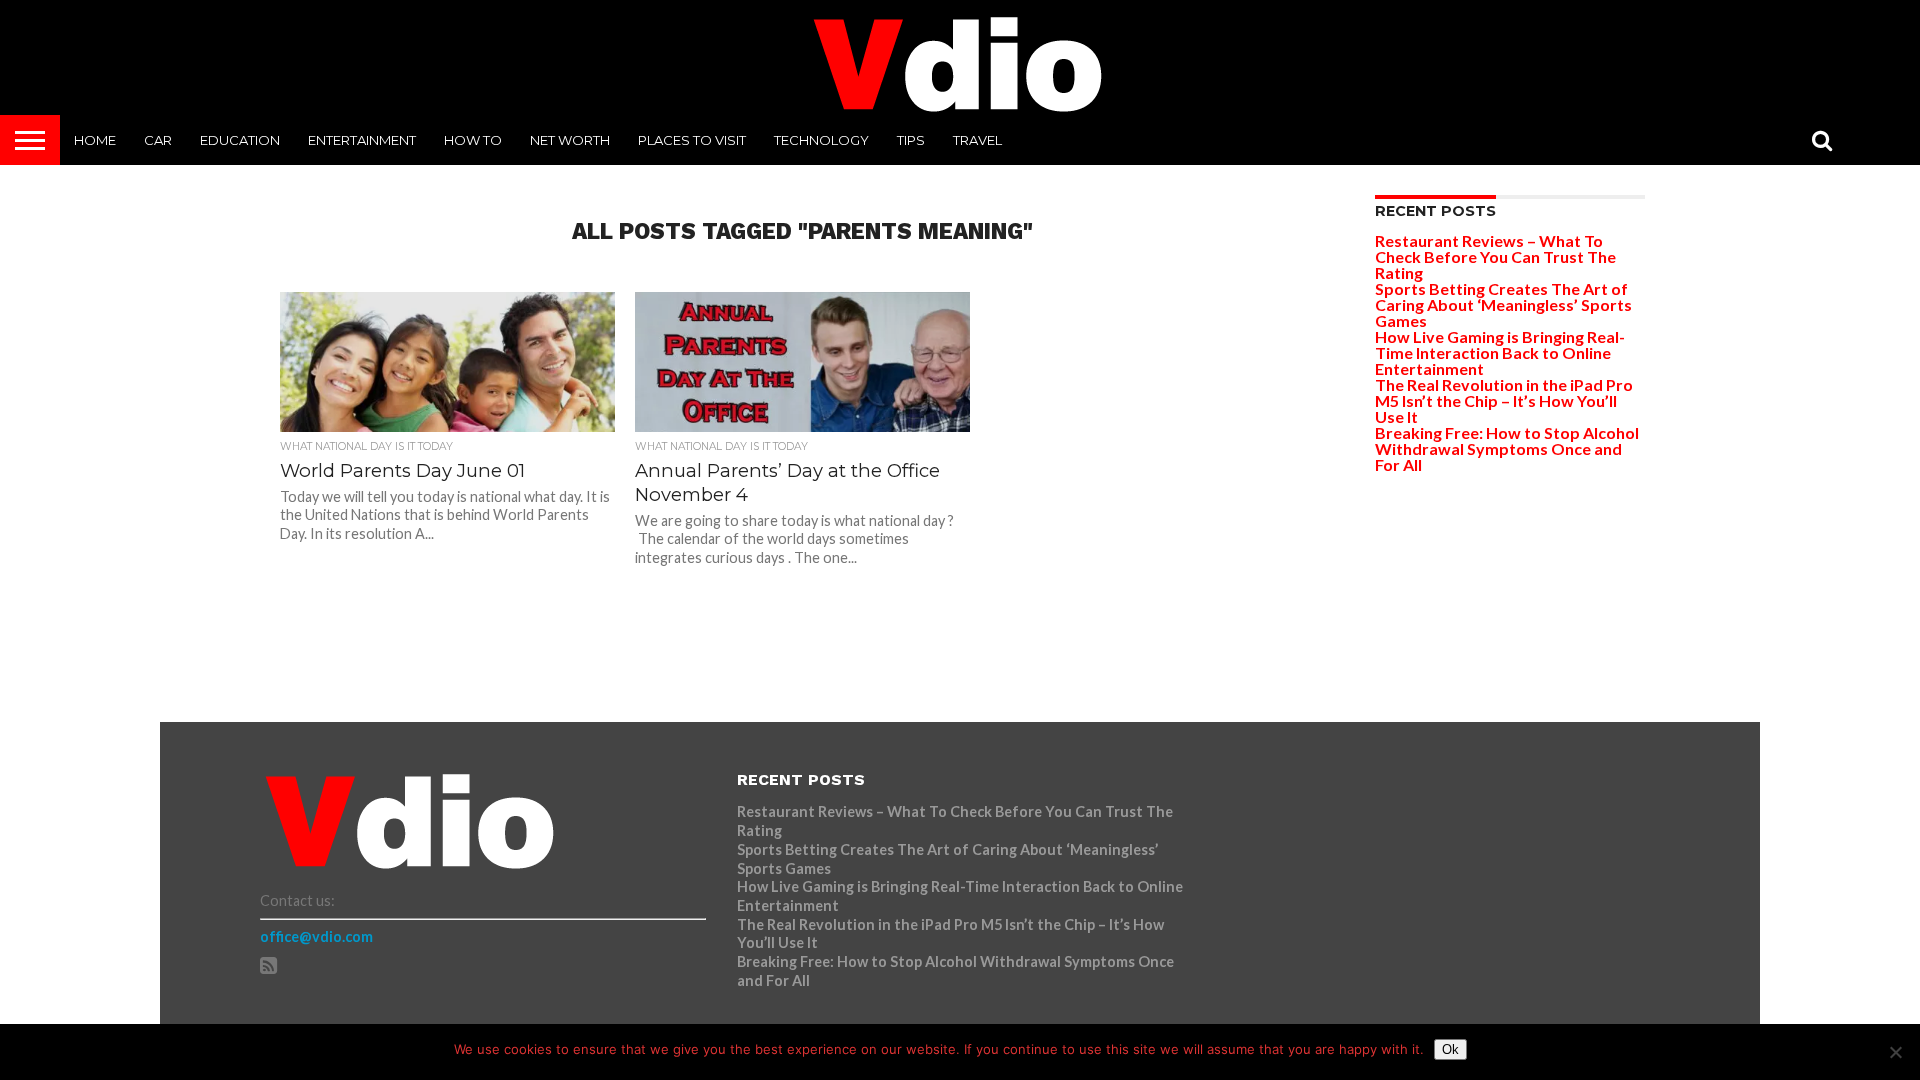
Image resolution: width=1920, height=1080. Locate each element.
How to (473, 140)
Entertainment (362, 140)
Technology (821, 140)
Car (158, 140)
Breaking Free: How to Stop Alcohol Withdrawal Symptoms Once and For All (1507, 448)
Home (95, 140)
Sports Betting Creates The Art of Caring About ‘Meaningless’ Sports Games (1503, 304)
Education (240, 140)
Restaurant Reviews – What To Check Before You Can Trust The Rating (1495, 256)
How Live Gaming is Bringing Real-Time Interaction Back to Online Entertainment (1500, 352)
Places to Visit (692, 140)
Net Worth (570, 140)
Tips (911, 140)
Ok (1450, 1049)
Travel (977, 140)
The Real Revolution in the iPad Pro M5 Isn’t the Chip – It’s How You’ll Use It (1504, 400)
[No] (1895, 1052)
